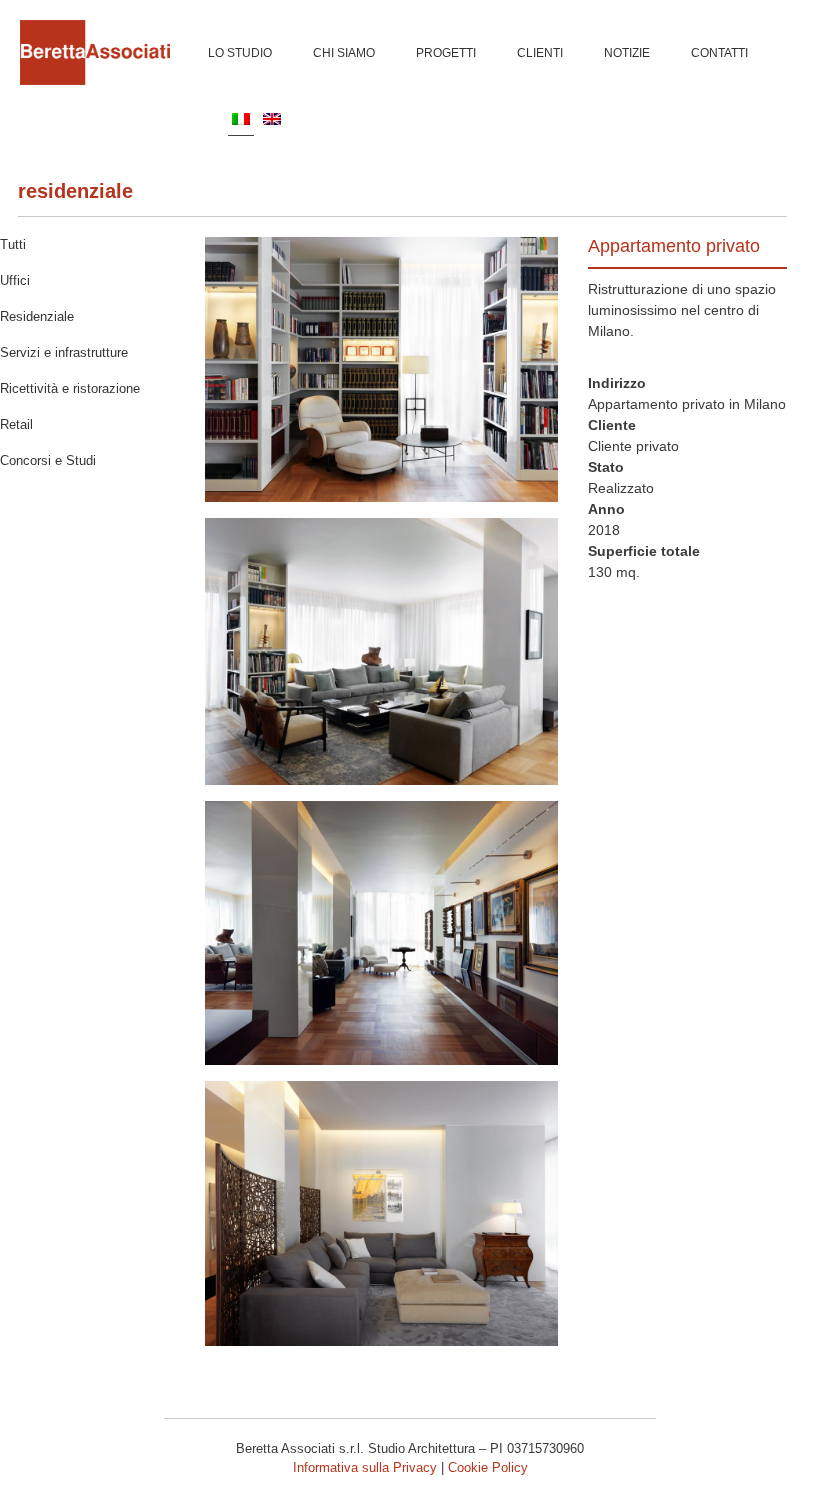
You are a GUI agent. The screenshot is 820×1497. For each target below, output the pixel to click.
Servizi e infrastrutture (64, 352)
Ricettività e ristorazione (70, 388)
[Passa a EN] (272, 118)
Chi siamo (344, 53)
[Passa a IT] (241, 118)
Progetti (446, 53)
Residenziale (75, 191)
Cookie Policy (488, 1467)
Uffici (15, 280)
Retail (16, 424)
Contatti (719, 53)
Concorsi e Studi (48, 460)
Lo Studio (240, 53)
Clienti (540, 53)
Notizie (627, 53)
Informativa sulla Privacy (365, 1467)
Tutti (13, 244)
